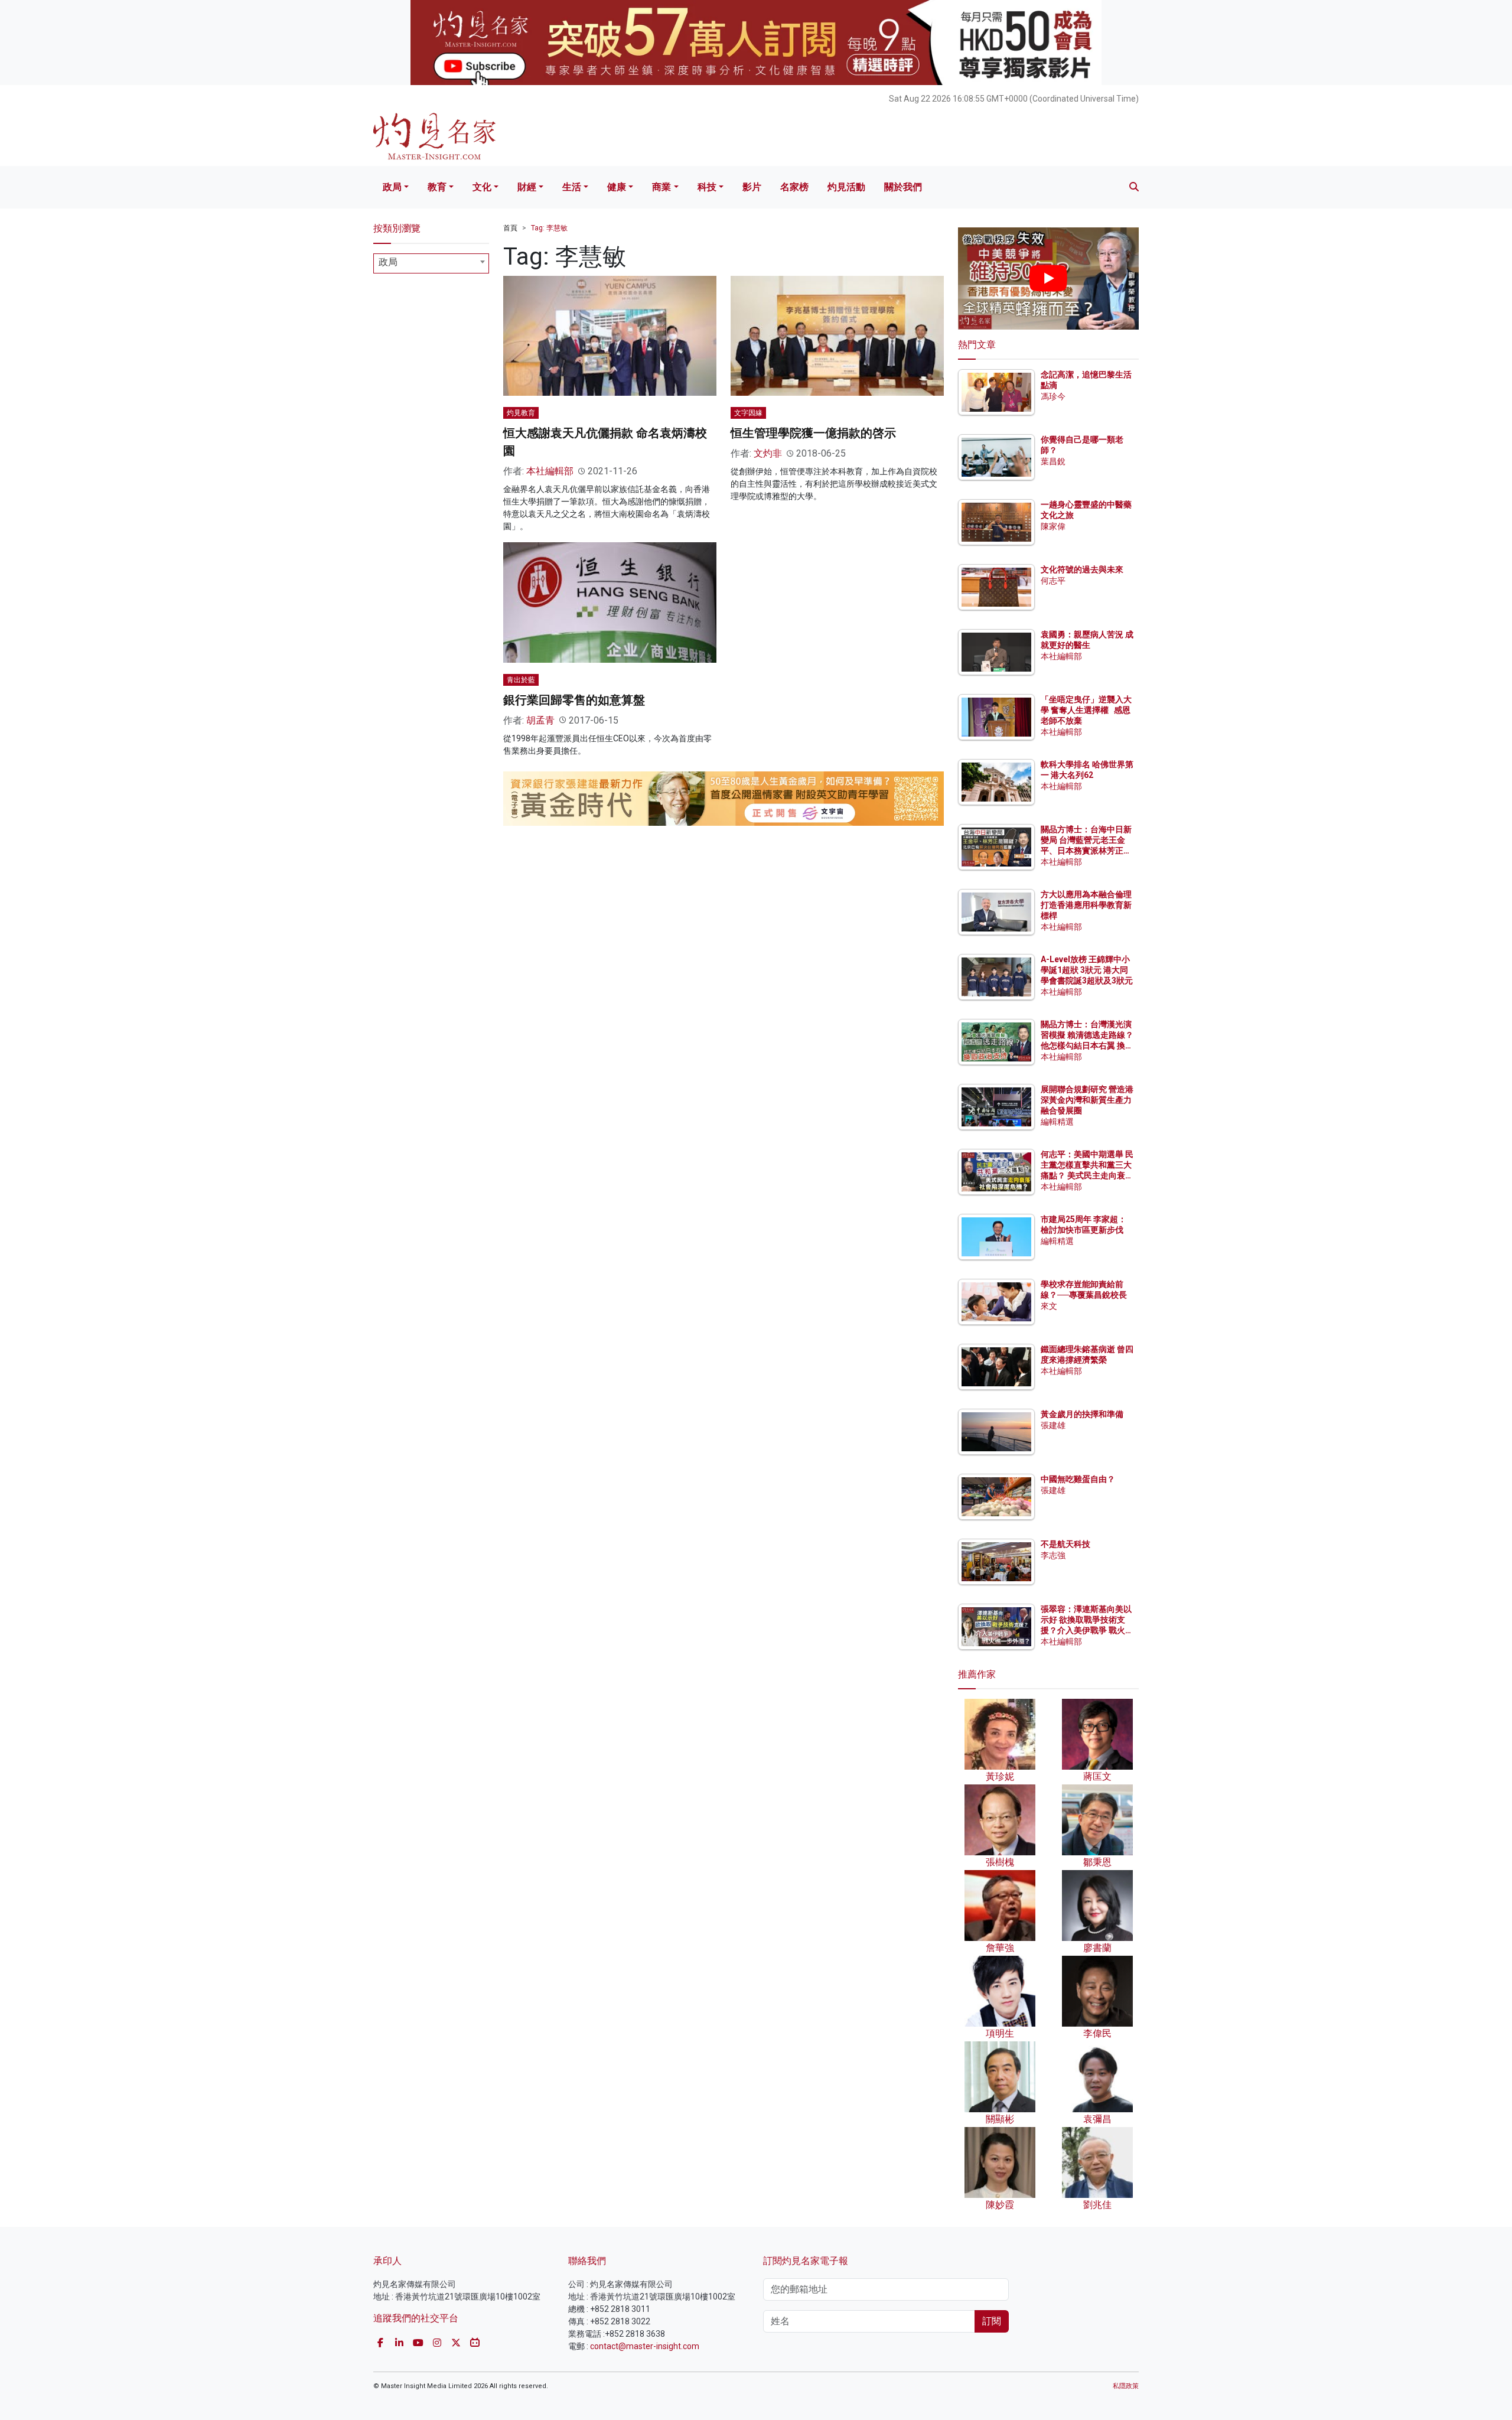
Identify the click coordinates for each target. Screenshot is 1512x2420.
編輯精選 (1057, 1122)
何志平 (1053, 581)
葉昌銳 (1053, 461)
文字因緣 (748, 413)
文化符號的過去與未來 (1082, 569)
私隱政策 (1126, 2386)
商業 (661, 187)
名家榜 (794, 187)
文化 (482, 187)
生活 (572, 187)
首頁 (510, 228)
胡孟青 (540, 720)
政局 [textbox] (388, 262)
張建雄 (1053, 1425)
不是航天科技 (1065, 1544)
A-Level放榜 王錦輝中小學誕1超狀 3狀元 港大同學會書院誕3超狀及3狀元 (1087, 970)
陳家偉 (1053, 526)
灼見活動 (846, 187)
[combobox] (431, 263)
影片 (752, 187)
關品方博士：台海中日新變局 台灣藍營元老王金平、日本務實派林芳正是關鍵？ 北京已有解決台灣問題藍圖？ (1087, 851)
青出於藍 (521, 680)
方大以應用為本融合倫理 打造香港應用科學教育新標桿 (1087, 905)
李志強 (1053, 1555)
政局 (392, 187)
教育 (437, 187)
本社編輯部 (550, 471)
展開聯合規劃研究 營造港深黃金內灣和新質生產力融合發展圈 (1087, 1100)
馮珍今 (1053, 396)
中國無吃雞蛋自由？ (1078, 1479)
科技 (707, 187)
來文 (1049, 1306)
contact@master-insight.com (645, 2346)
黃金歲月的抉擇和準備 (1082, 1414)
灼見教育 (521, 413)
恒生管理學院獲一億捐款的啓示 (813, 433)
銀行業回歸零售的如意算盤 (574, 700)
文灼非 (768, 453)
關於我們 (903, 187)
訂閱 (992, 2321)
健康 (617, 187)
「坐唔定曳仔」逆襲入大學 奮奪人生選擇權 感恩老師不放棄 (1086, 710)
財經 (527, 187)
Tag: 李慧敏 (549, 228)
